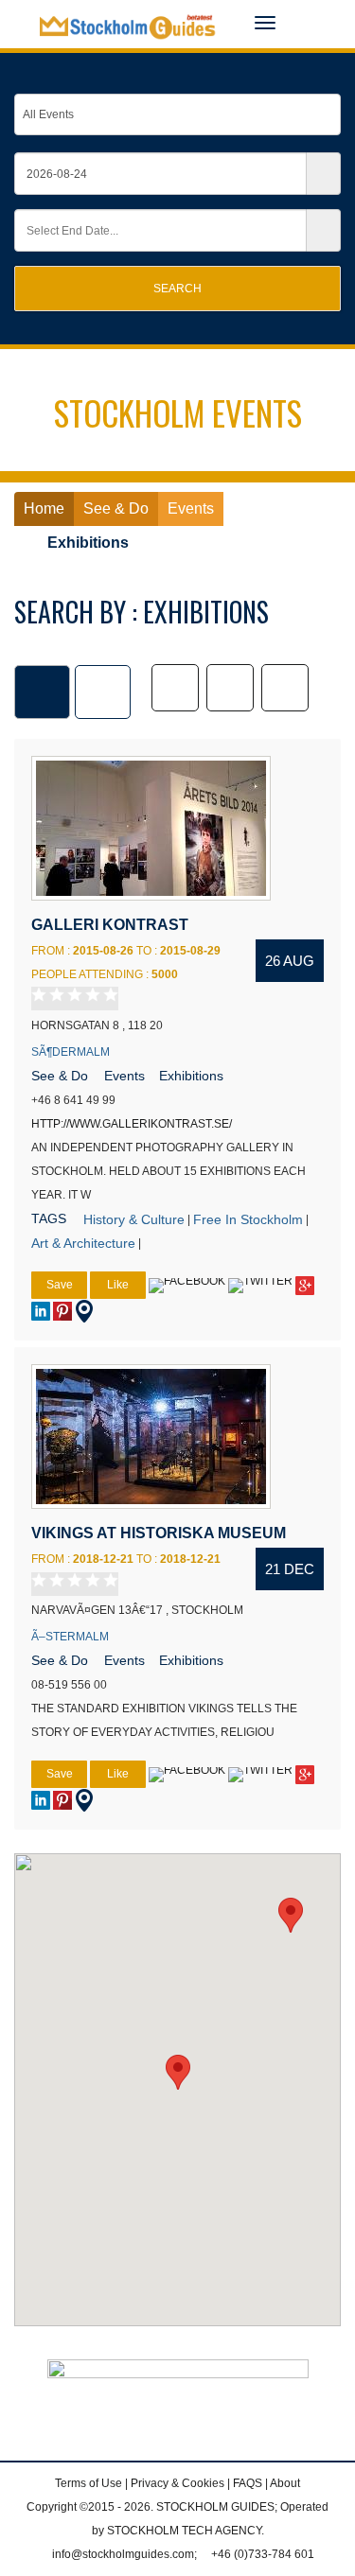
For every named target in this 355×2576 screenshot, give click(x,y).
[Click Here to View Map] (84, 1311)
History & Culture (134, 1219)
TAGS (49, 1218)
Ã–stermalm (70, 1637)
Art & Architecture (83, 1243)
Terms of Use (89, 2483)
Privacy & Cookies (177, 2483)
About (285, 2483)
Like (118, 1285)
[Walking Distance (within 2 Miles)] (230, 688)
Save (60, 1285)
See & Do (60, 1076)
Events (124, 1076)
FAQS (248, 2483)
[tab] (42, 692)
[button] (178, 2072)
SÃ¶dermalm (71, 1052)
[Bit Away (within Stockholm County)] (285, 688)
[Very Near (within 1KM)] (175, 688)
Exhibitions (191, 1076)
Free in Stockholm (248, 1219)
